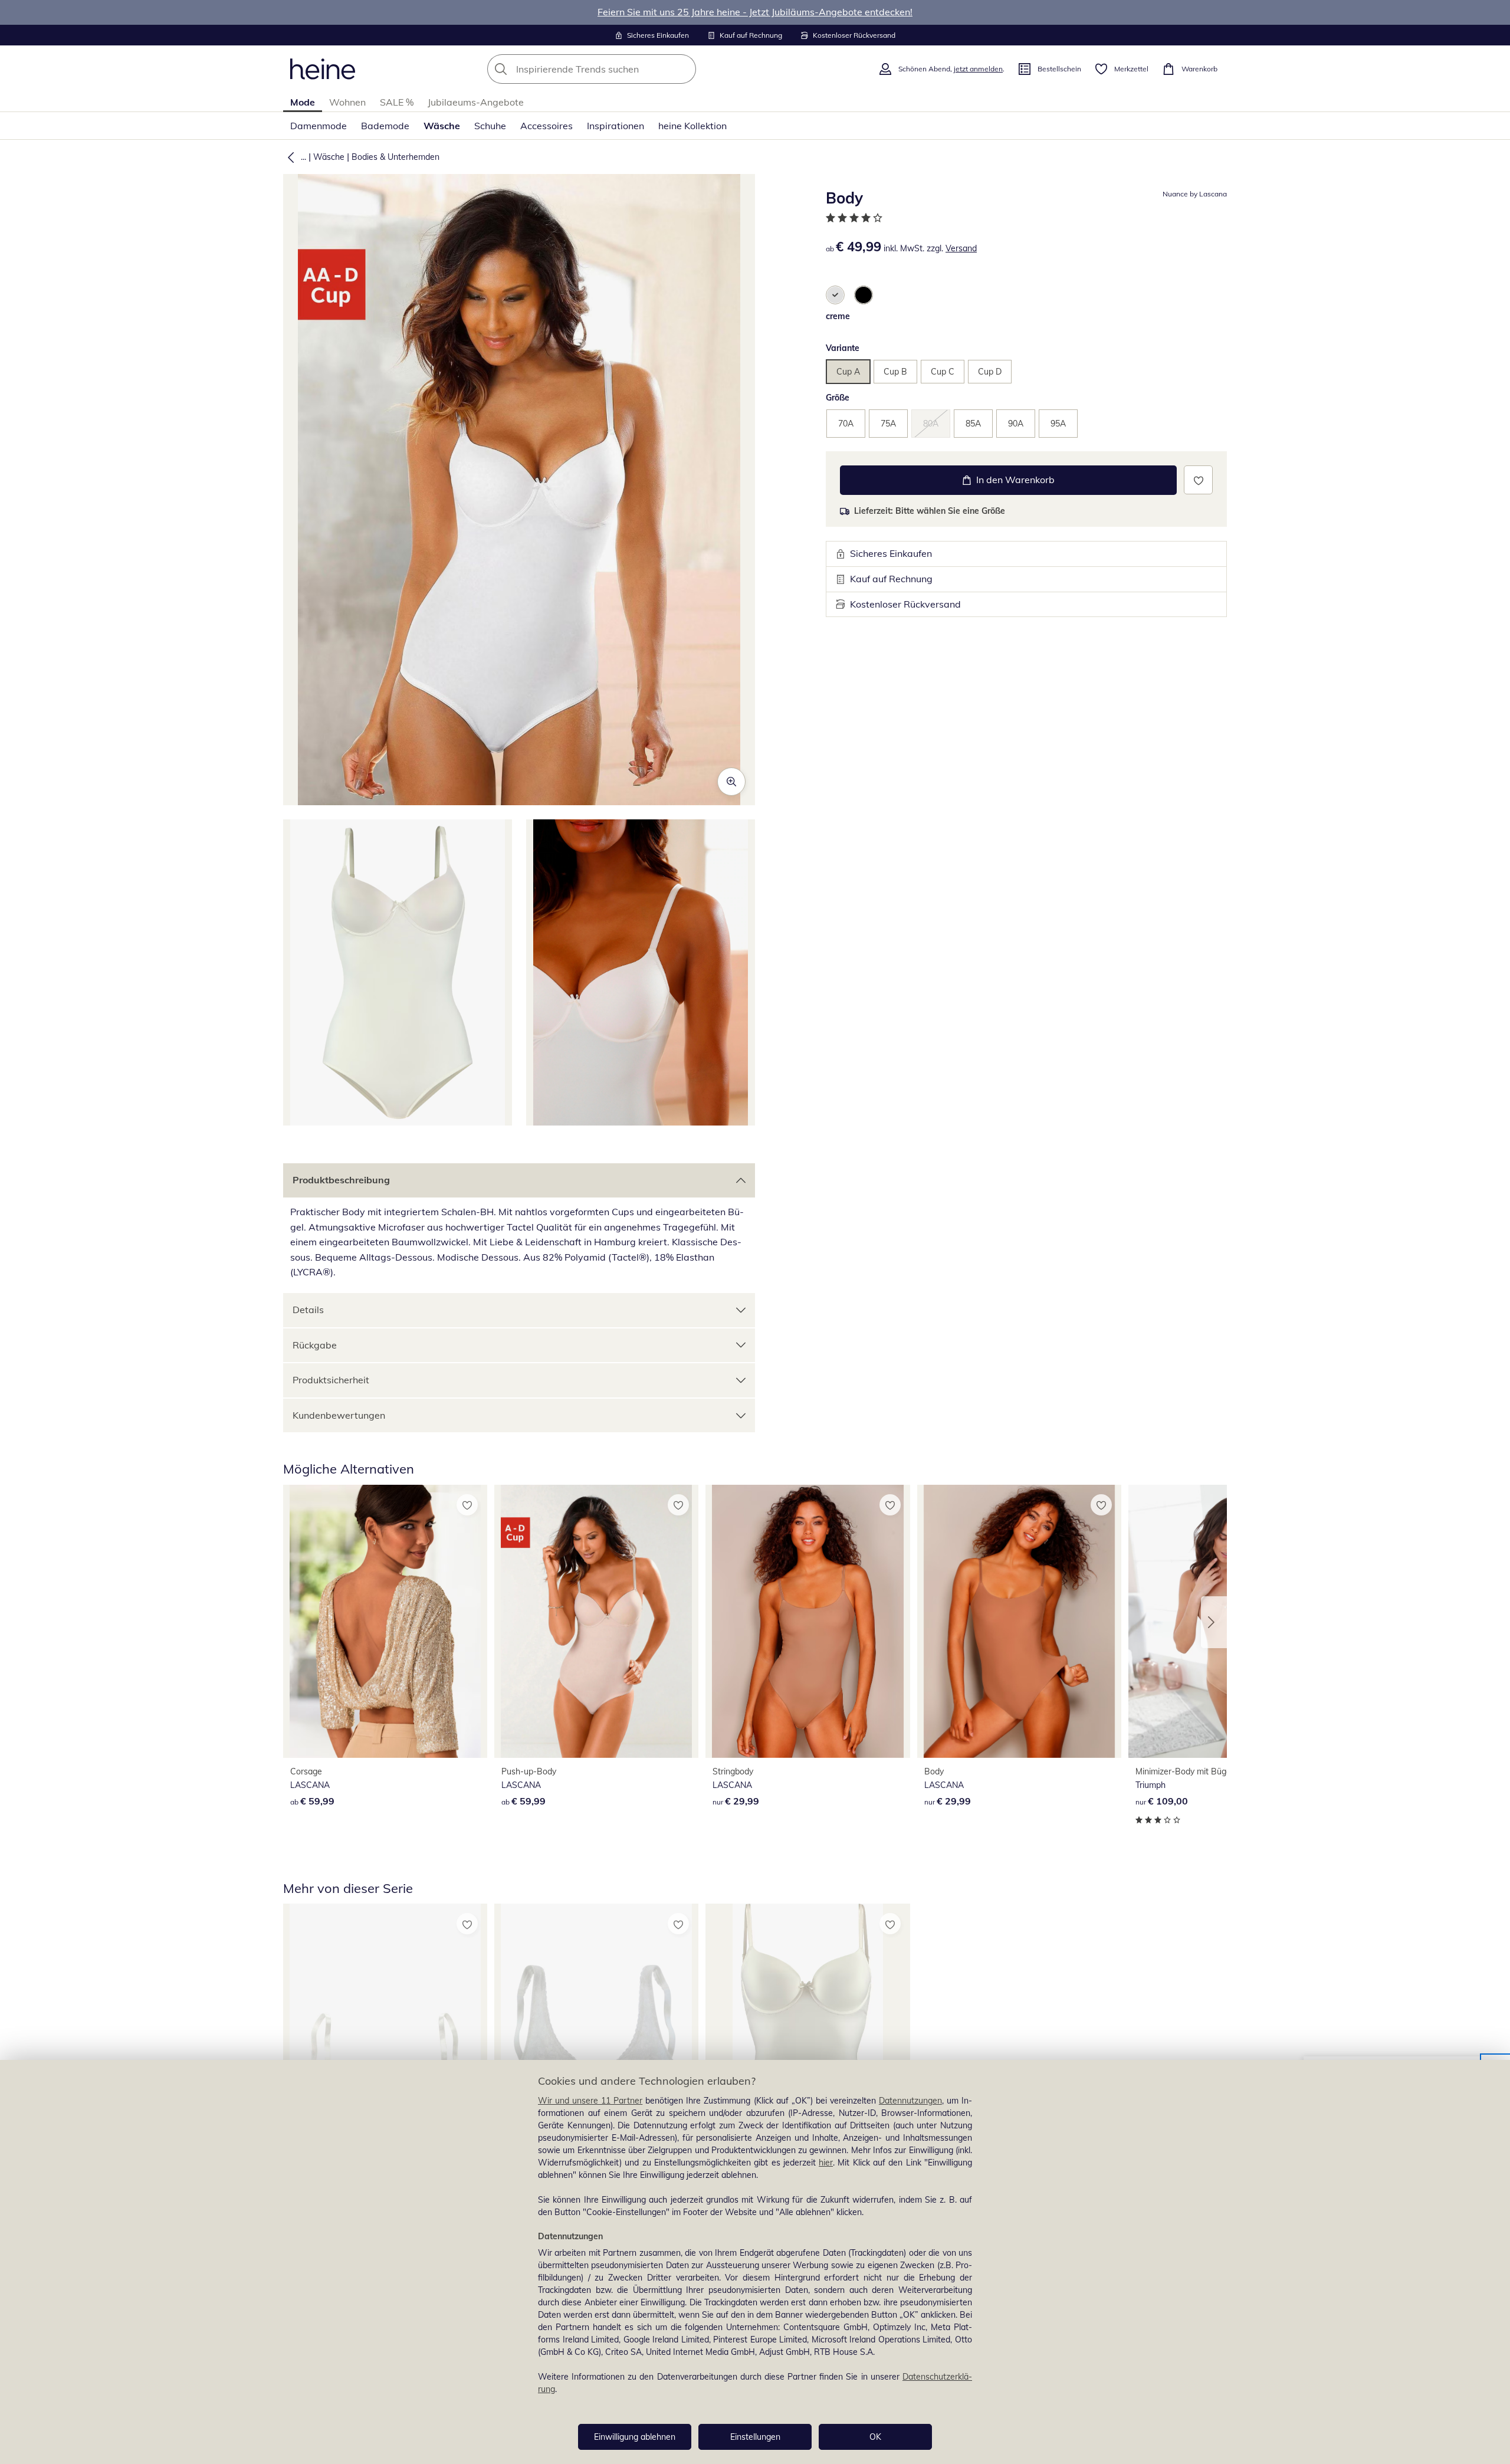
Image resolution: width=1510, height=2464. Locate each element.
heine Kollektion (692, 126)
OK (875, 2437)
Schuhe (490, 126)
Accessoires (546, 126)
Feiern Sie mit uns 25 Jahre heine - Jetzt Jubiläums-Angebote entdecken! (755, 12)
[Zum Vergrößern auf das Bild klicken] (731, 782)
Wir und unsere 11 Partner (590, 2101)
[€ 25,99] (596, 2040)
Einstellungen (755, 2437)
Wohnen (347, 102)
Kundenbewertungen (339, 1415)
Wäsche (442, 126)
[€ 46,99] (807, 2040)
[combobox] (618, 69)
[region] (755, 2262)
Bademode (385, 126)
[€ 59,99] (385, 1621)
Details (308, 1310)
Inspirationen (616, 126)
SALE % (397, 102)
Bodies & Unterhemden (395, 157)
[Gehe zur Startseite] (323, 69)
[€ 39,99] (385, 2040)
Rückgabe (315, 1345)
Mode (303, 102)
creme (838, 316)
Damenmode (319, 126)
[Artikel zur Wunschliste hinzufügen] (1198, 480)
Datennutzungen (910, 2101)
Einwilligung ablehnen (635, 2437)
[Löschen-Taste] (684, 69)
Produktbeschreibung (341, 1180)
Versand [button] (961, 248)
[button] (288, 157)
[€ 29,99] (807, 1621)
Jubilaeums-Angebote (476, 102)
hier (826, 2163)
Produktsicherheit (331, 1380)
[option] (835, 295)
